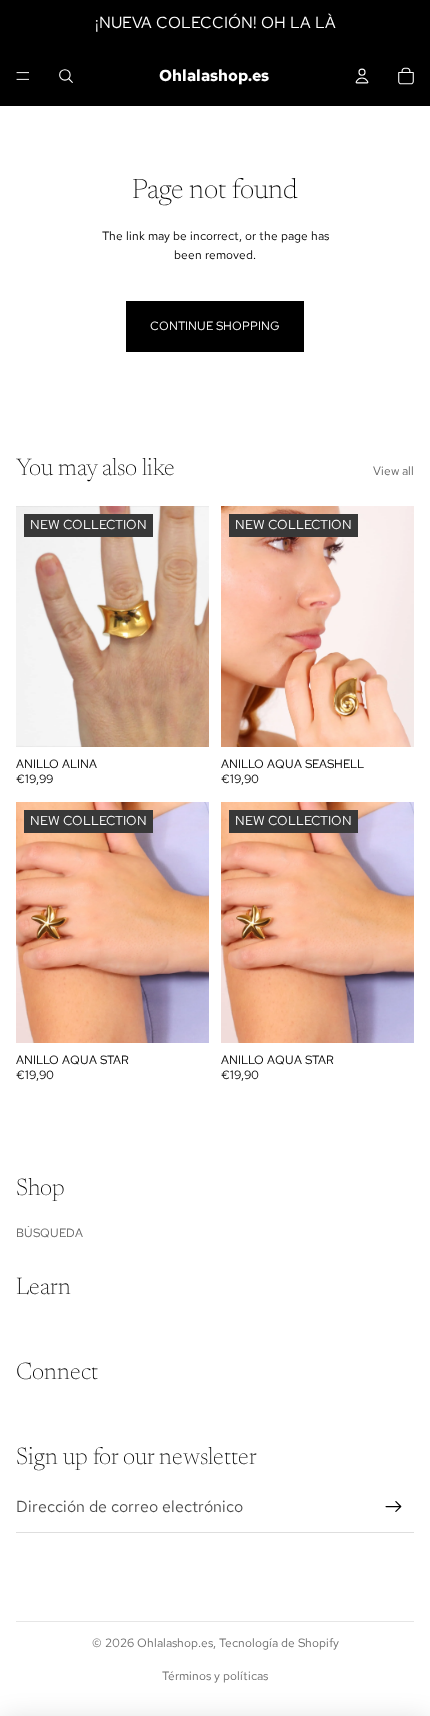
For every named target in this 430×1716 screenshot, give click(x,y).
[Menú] (23, 76)
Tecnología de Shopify (279, 1643)
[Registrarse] (394, 1507)
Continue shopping (215, 326)
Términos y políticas (215, 1676)
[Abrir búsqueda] (66, 76)
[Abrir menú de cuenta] (362, 76)
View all (393, 471)
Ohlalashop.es (175, 1643)
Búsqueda (49, 1233)
